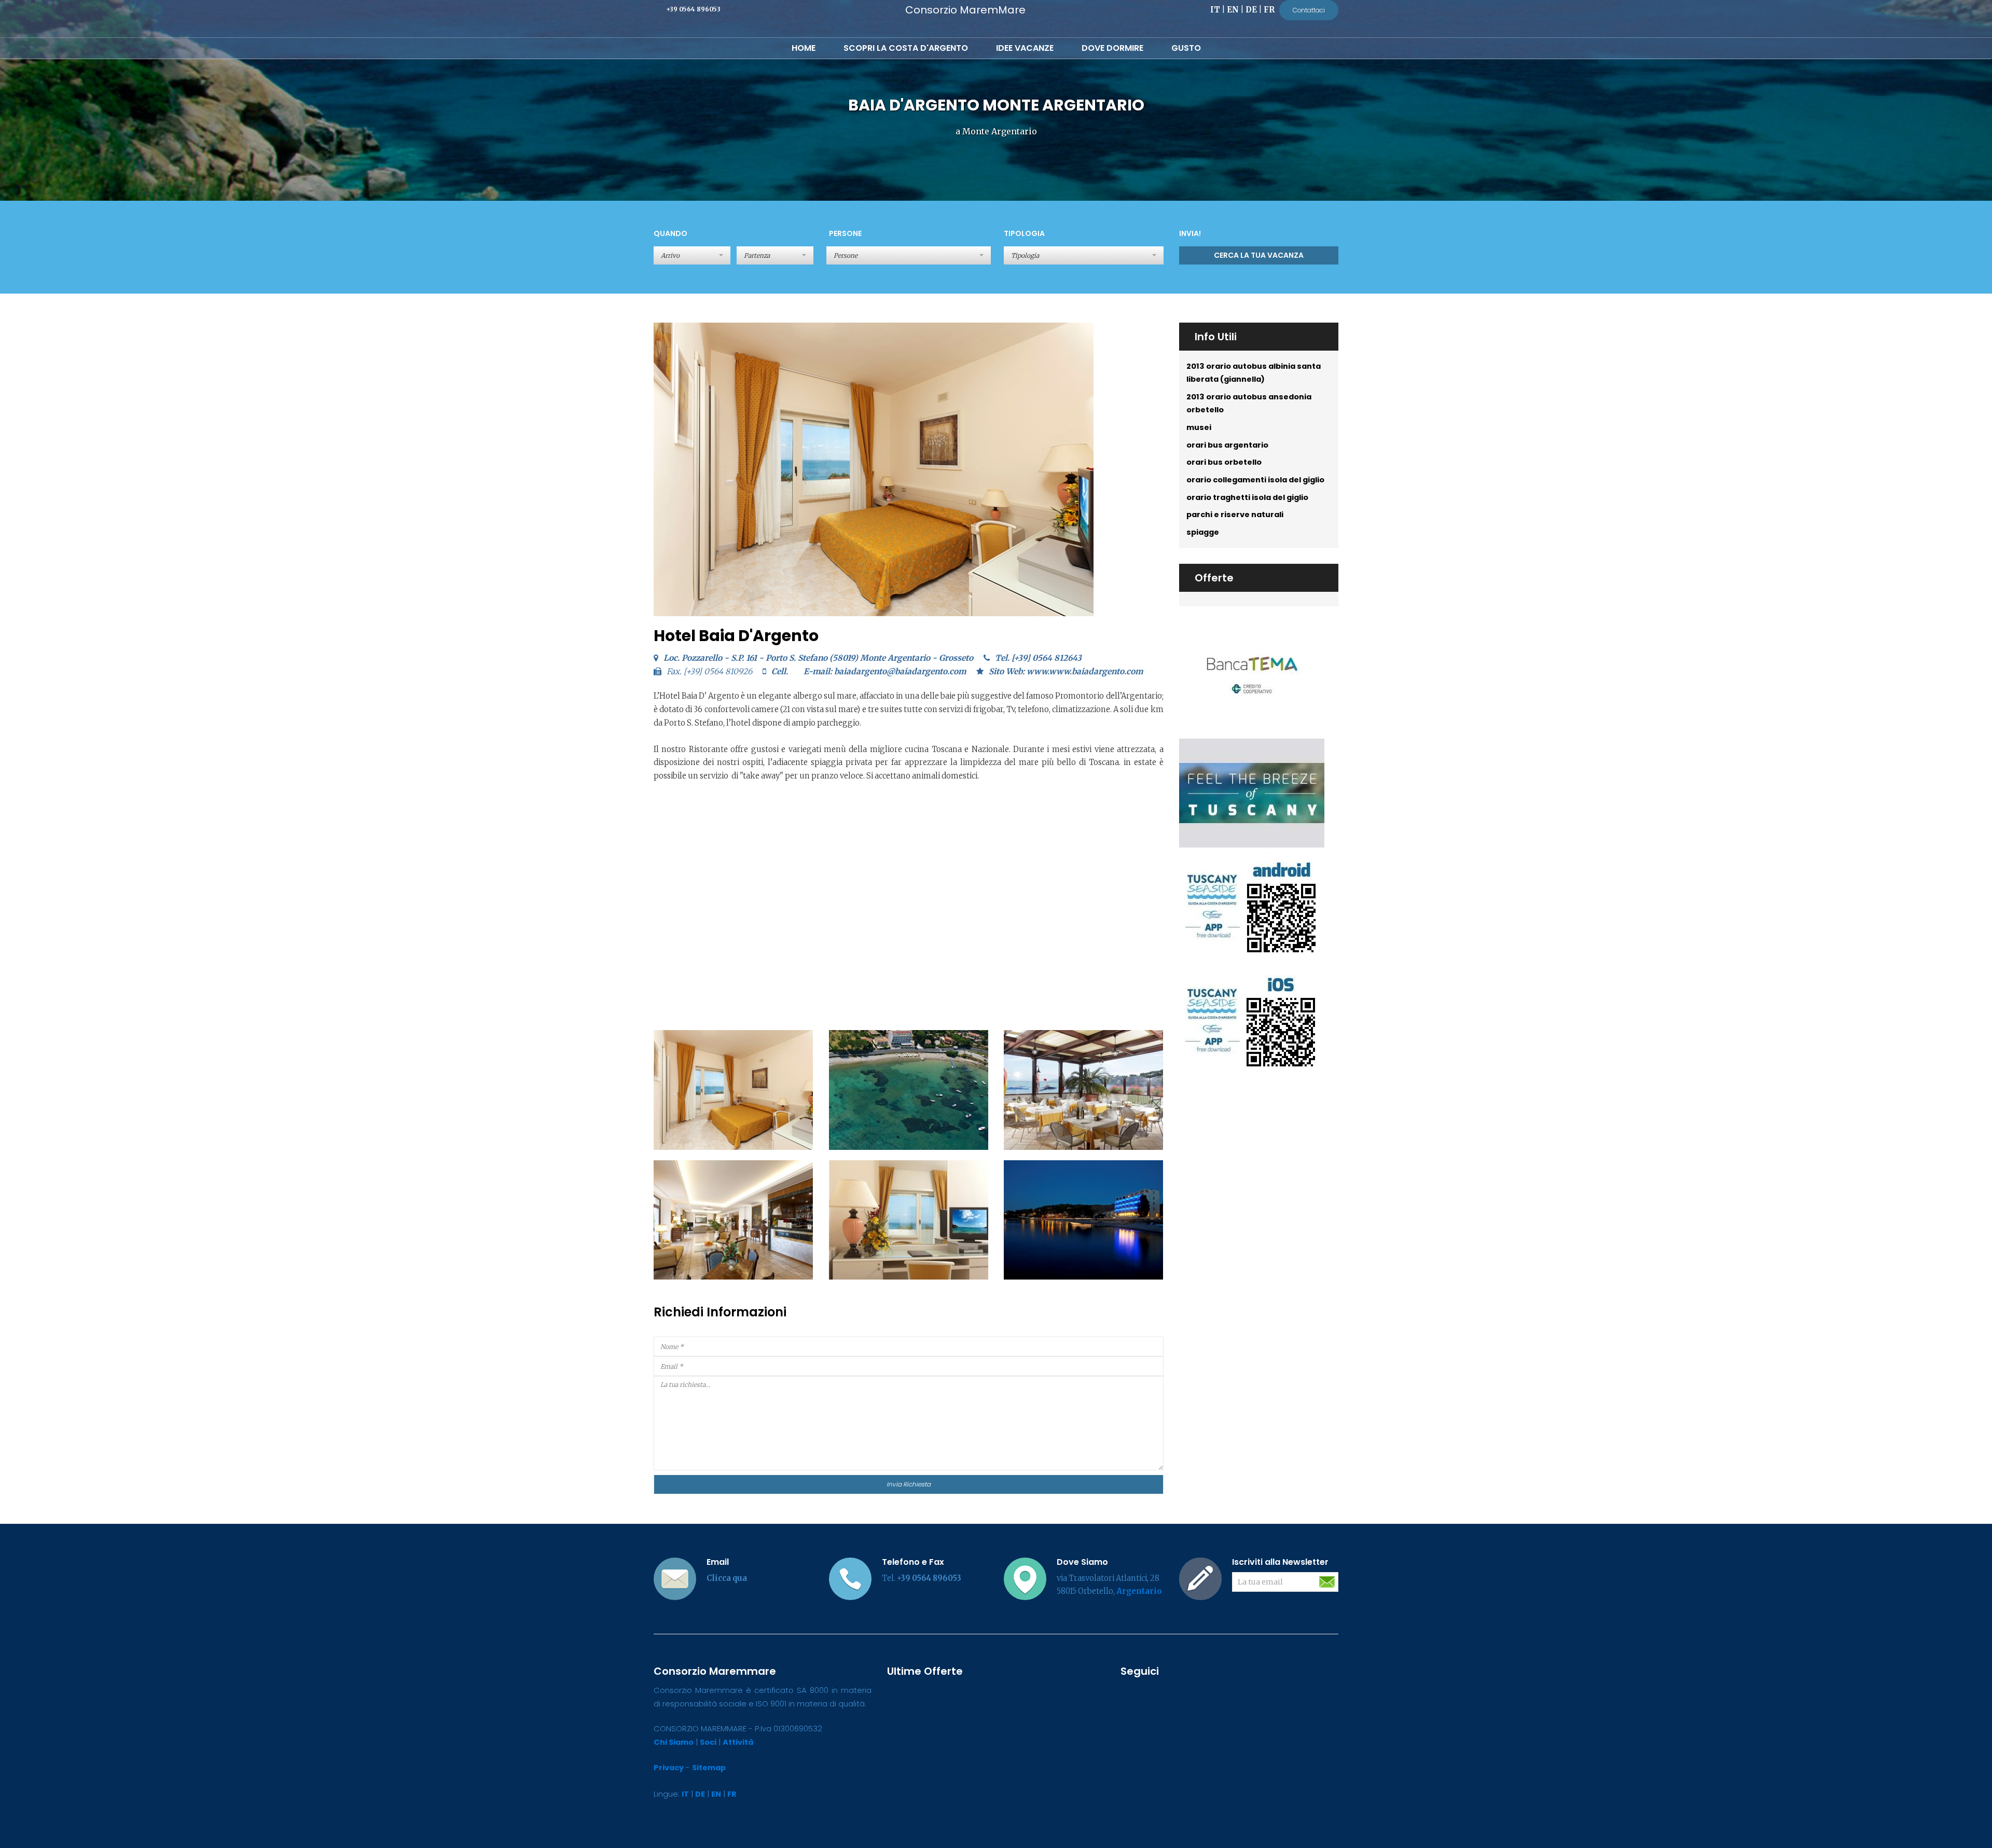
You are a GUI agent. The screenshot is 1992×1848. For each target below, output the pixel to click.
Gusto (1186, 48)
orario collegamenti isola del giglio (1255, 480)
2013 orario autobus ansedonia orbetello (1249, 404)
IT (1215, 10)
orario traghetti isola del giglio (1247, 497)
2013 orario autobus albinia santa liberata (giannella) (1254, 373)
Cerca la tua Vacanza (1259, 255)
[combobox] (909, 255)
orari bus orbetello (1224, 462)
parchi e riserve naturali (1235, 515)
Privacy (669, 1768)
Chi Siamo (674, 1742)
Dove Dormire (1112, 48)
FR (1269, 10)
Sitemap (709, 1768)
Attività (738, 1742)
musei (1199, 427)
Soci (708, 1742)
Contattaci (1309, 10)
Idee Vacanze (1025, 48)
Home (804, 48)
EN (1233, 10)
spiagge (1203, 532)
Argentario (1139, 1591)
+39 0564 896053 (693, 9)
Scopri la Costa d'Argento (906, 48)
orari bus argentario (1227, 445)
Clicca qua (727, 1578)
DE (1251, 10)
